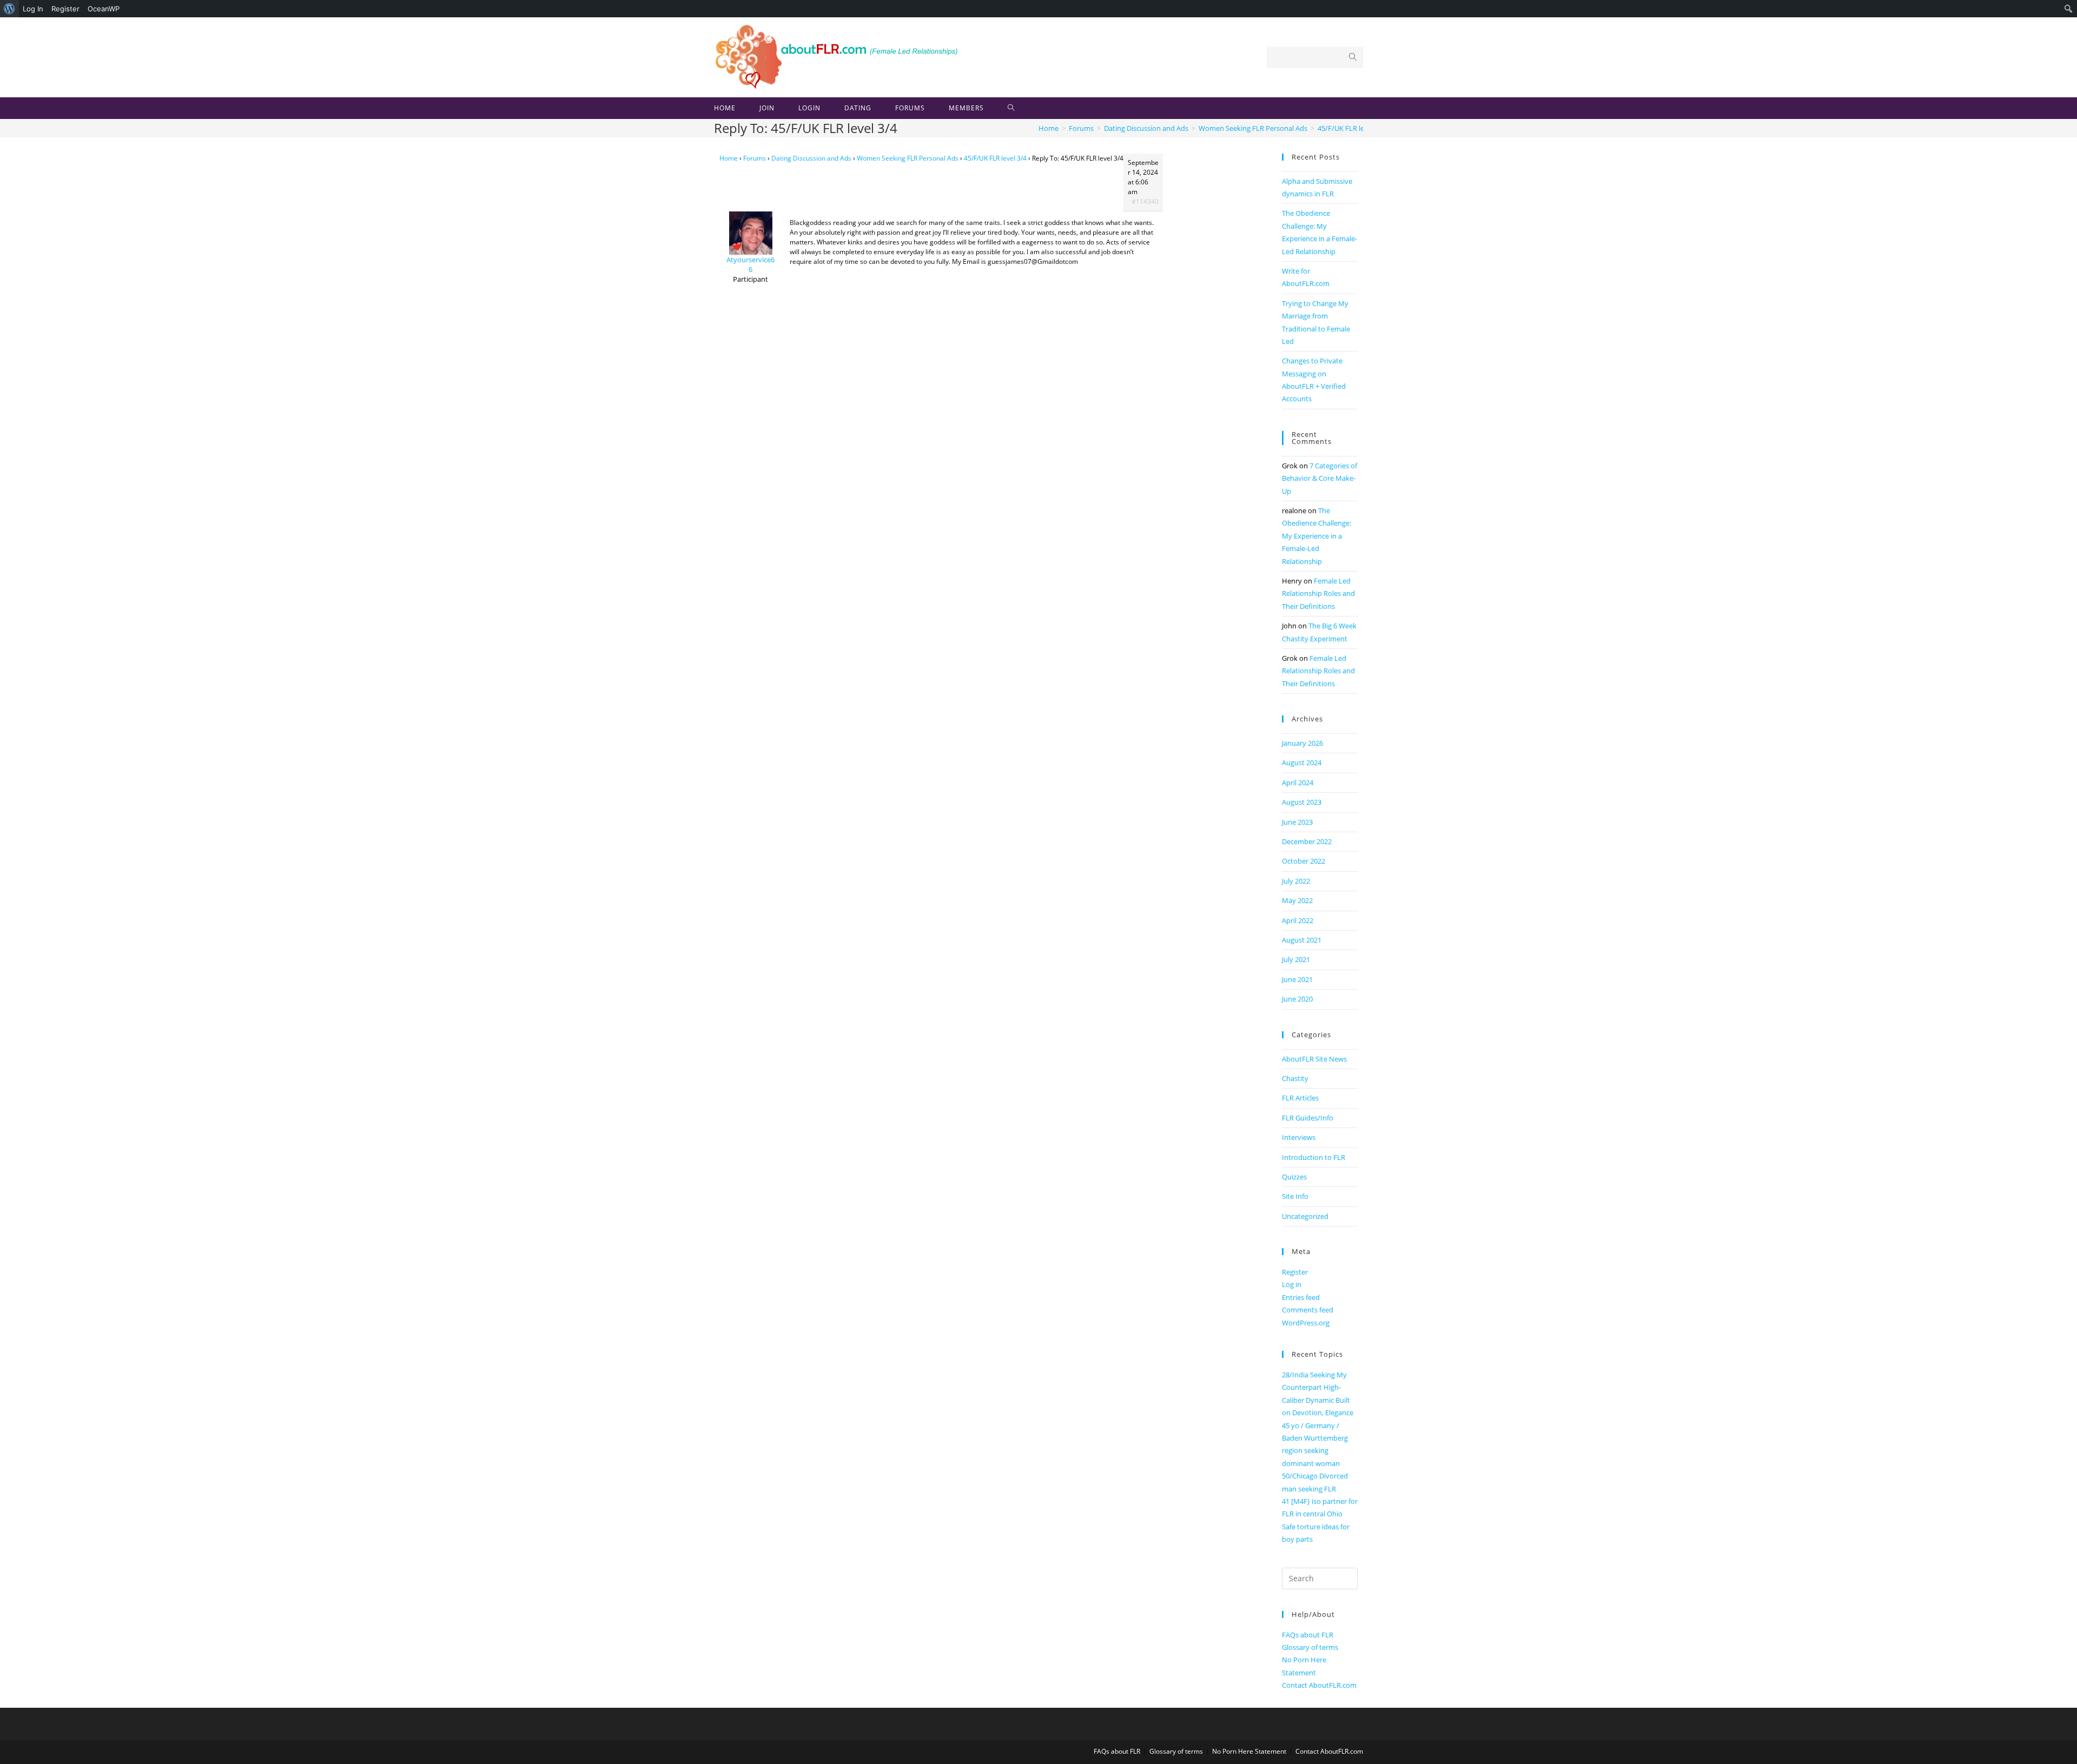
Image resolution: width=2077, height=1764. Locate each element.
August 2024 (1302, 762)
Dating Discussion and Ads (811, 158)
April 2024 (1298, 782)
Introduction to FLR (1314, 1157)
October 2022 (1304, 861)
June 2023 (1297, 822)
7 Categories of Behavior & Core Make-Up (1319, 478)
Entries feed (1301, 1297)
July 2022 (1296, 881)
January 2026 (1302, 743)
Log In (33, 9)
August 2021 (1302, 940)
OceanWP (104, 9)
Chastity (1295, 1078)
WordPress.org (1306, 1323)
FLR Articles (1300, 1098)
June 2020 (1297, 999)
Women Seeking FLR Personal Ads (908, 158)
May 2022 (1297, 900)
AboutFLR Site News (1314, 1059)
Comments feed (1308, 1310)
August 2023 (1302, 802)
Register (65, 9)
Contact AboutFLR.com (1319, 1685)
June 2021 (1297, 979)
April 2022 (1298, 920)
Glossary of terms (1310, 1647)
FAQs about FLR (1308, 1635)
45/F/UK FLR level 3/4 (995, 158)
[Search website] (1011, 108)
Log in (1292, 1284)
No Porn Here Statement (1249, 1751)
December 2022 (1307, 841)
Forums (755, 158)
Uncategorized (1305, 1216)
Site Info (1295, 1196)
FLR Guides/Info (1308, 1118)
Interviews (1299, 1137)
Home (729, 158)
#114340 (1145, 201)
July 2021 (1296, 959)
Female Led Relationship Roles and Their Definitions (1318, 593)
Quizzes (1294, 1177)
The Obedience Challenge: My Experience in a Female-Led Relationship (1317, 536)
